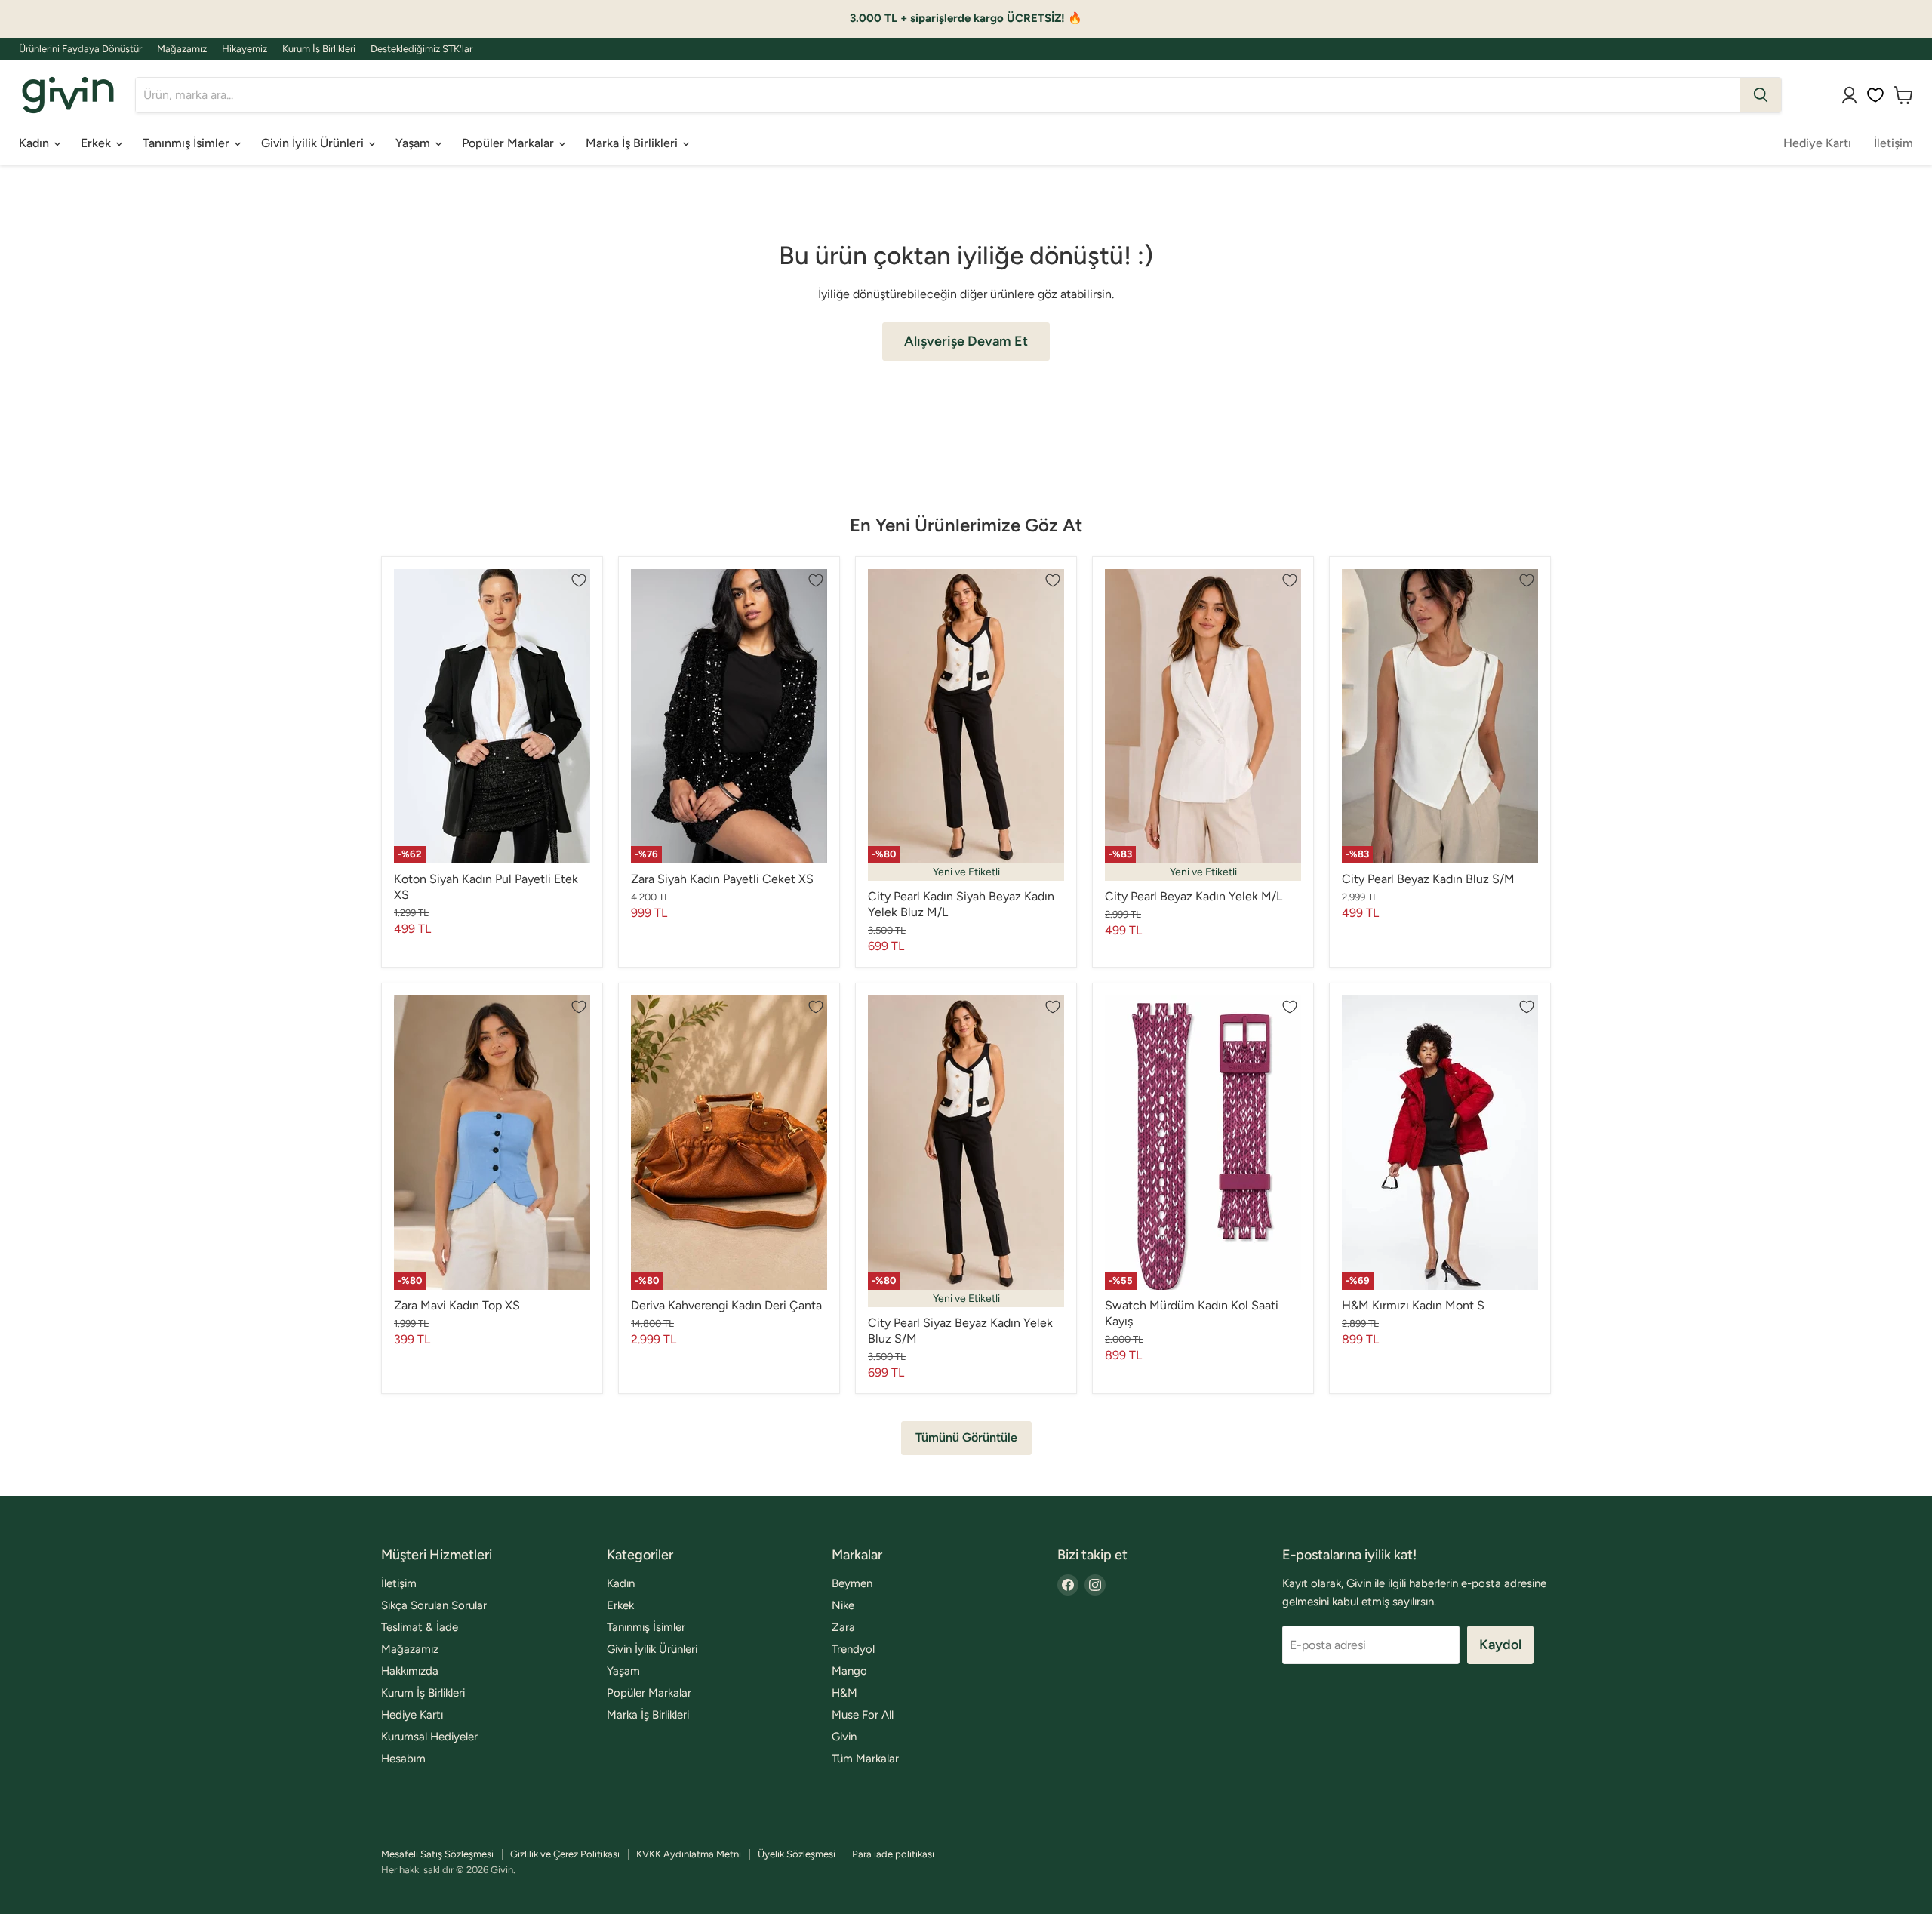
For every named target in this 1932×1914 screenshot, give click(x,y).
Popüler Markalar (509, 143)
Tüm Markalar (865, 1759)
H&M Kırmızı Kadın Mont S (1413, 1305)
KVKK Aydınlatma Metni (689, 1854)
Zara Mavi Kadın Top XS (457, 1305)
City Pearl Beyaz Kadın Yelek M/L (1194, 896)
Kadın (35, 143)
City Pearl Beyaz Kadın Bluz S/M (1428, 879)
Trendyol (853, 1649)
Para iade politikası (893, 1854)
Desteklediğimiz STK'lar (421, 49)
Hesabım (403, 1759)
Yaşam (414, 143)
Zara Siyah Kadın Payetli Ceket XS (722, 879)
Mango (849, 1671)
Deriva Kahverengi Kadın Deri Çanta (726, 1305)
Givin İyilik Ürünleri (314, 143)
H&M (844, 1693)
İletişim (1894, 143)
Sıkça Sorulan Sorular (434, 1605)
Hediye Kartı (1817, 143)
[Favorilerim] (1875, 95)
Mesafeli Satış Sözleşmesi (437, 1854)
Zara (843, 1627)
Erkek (97, 143)
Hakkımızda (410, 1671)
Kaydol (1500, 1645)
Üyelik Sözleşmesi (797, 1854)
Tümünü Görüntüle (966, 1437)
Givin (844, 1737)
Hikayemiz (245, 49)
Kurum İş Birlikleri (319, 49)
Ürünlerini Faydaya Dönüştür (80, 49)
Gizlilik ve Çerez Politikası (565, 1854)
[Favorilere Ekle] (579, 580)
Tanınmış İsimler (188, 143)
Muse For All (863, 1715)
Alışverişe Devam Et (966, 341)
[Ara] (1761, 95)
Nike (843, 1605)
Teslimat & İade (420, 1627)
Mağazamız (182, 49)
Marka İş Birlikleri (633, 143)
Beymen (852, 1583)
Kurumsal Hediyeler (429, 1737)
